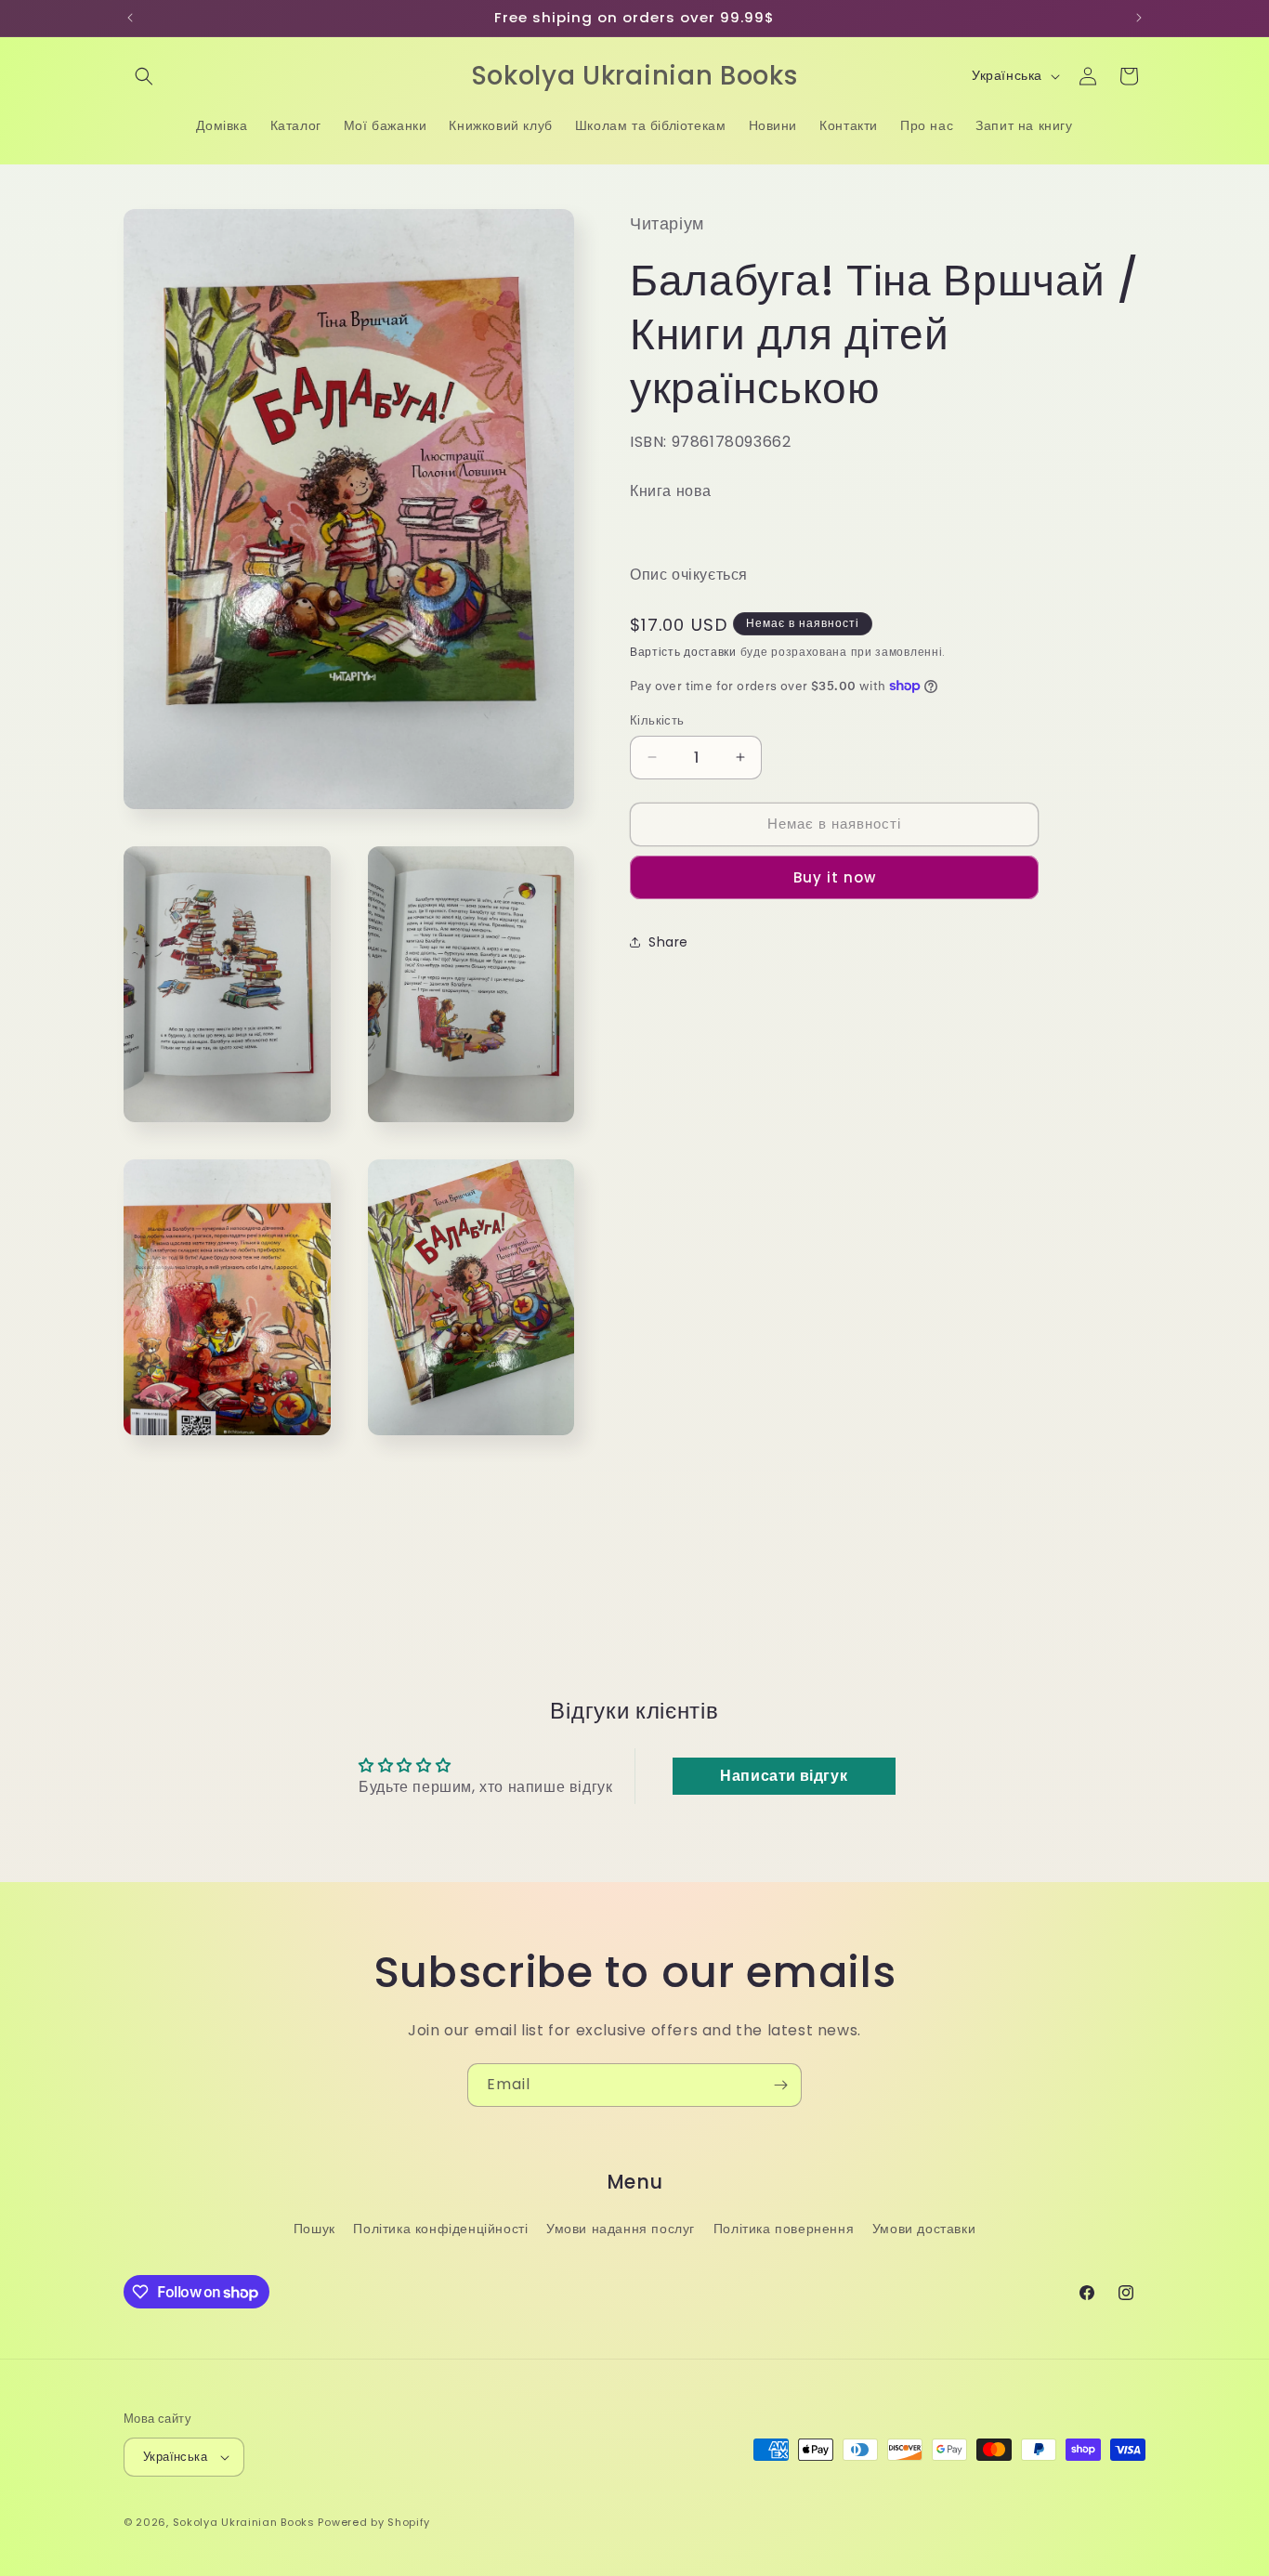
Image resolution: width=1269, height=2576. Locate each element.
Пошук (314, 2229)
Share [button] (668, 942)
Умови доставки (924, 2229)
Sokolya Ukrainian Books (244, 2522)
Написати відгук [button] (784, 1776)
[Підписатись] (780, 2085)
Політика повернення (784, 2229)
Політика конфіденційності (440, 2229)
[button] (144, 76)
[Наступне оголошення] (1139, 18)
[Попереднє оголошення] (130, 18)
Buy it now (835, 876)
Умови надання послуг (621, 2229)
